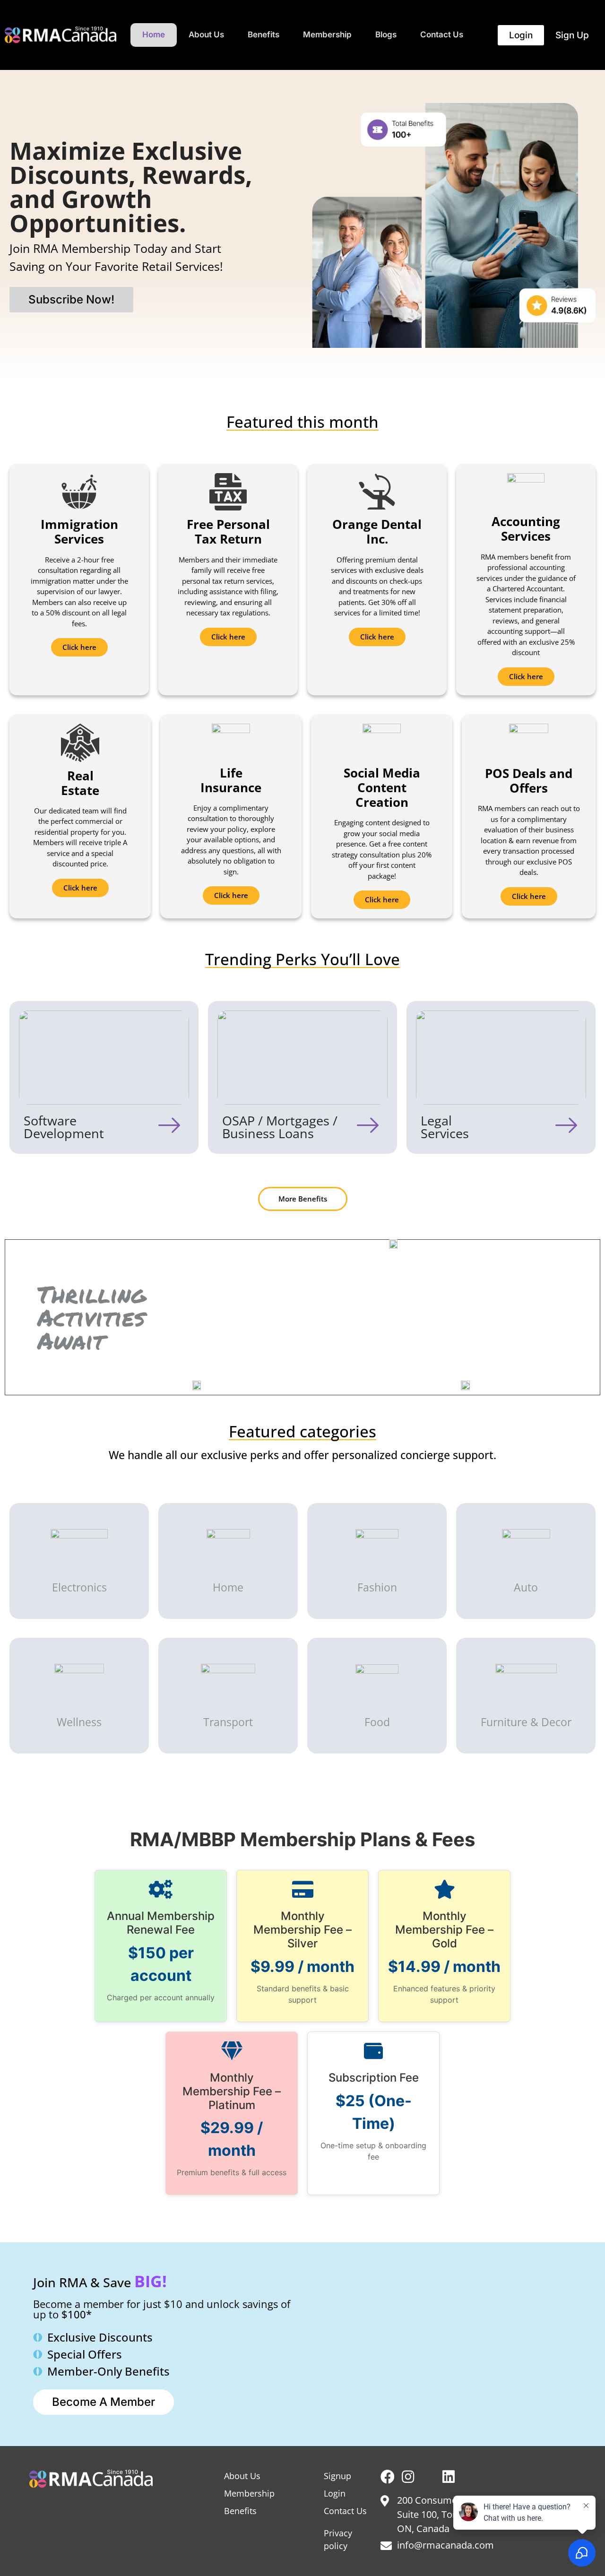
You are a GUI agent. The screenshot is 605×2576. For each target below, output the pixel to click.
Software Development (64, 1127)
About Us (206, 35)
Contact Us (442, 35)
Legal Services (445, 1127)
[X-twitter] (428, 2477)
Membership (327, 35)
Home (154, 35)
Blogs (386, 35)
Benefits (264, 35)
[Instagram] (408, 2477)
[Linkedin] (449, 2477)
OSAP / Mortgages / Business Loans (280, 1127)
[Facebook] (388, 2477)
